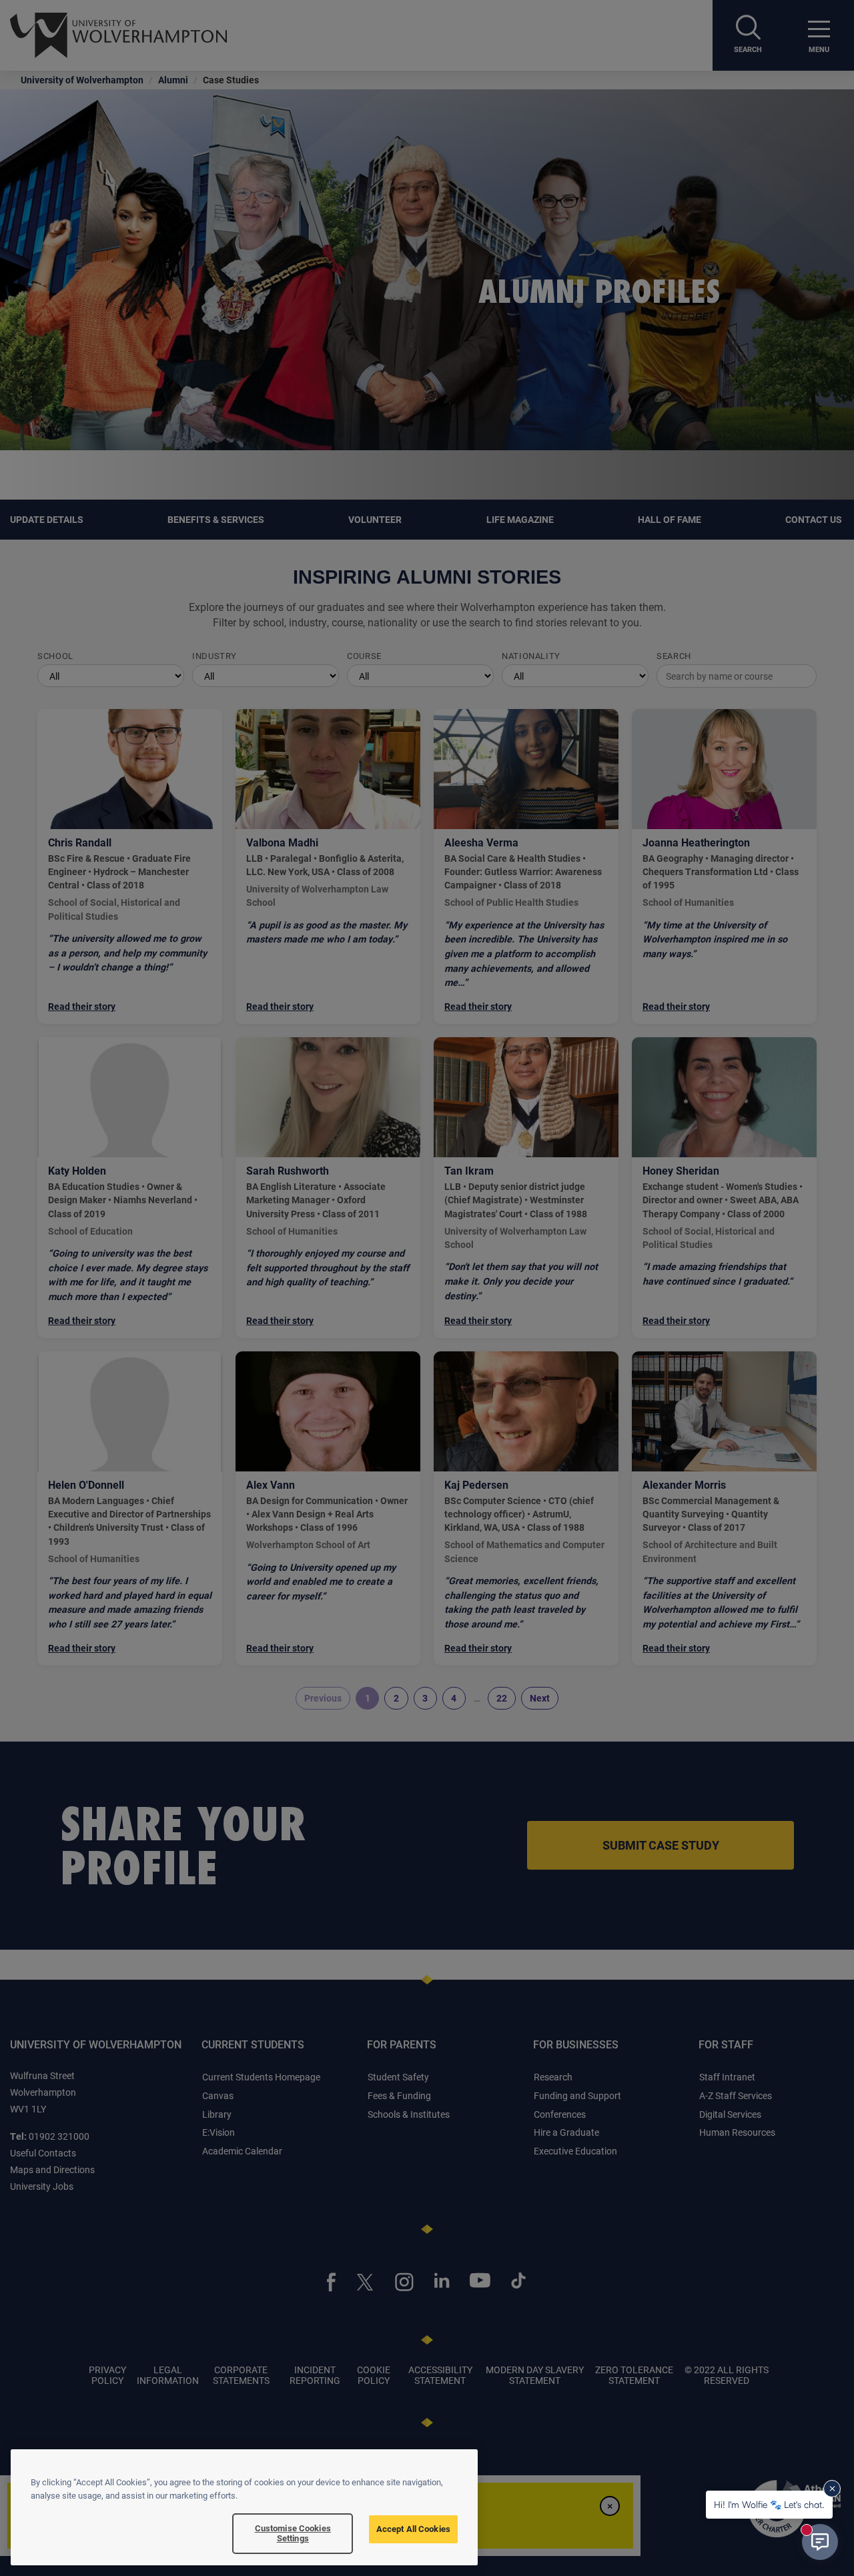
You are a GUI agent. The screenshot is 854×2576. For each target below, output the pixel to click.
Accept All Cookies (413, 2529)
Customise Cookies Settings (293, 2533)
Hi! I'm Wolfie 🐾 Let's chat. (769, 2504)
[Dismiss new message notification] (832, 2489)
